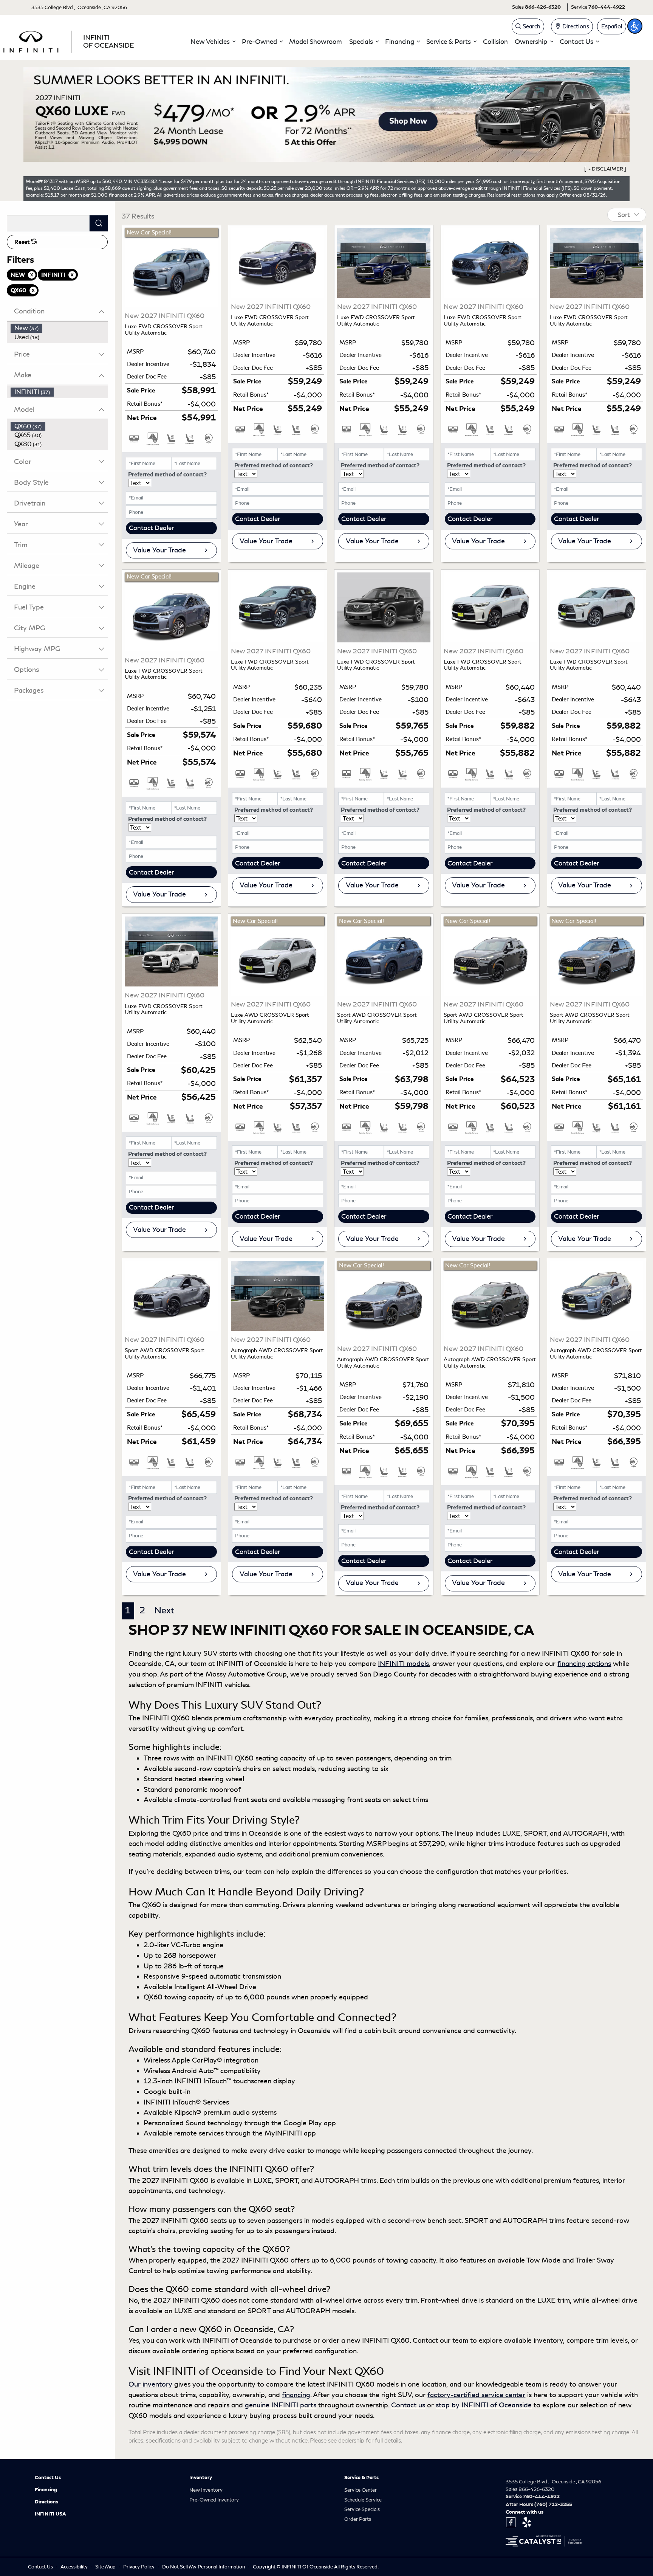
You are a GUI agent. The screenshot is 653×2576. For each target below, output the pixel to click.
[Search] (99, 223)
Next (164, 1610)
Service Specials (362, 2509)
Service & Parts (361, 2478)
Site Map (106, 2567)
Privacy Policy (139, 2567)
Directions (46, 2502)
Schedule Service (363, 2500)
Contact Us (48, 2478)
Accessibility (75, 2567)
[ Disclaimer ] (605, 169)
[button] (213, 42)
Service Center (361, 2490)
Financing (46, 2490)
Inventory (201, 2478)
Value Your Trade (159, 550)
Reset (23, 242)
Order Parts (358, 2519)
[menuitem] (59, 328)
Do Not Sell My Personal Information (204, 2567)
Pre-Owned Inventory (214, 2500)
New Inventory (206, 2490)
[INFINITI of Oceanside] (70, 40)
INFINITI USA (50, 2514)
